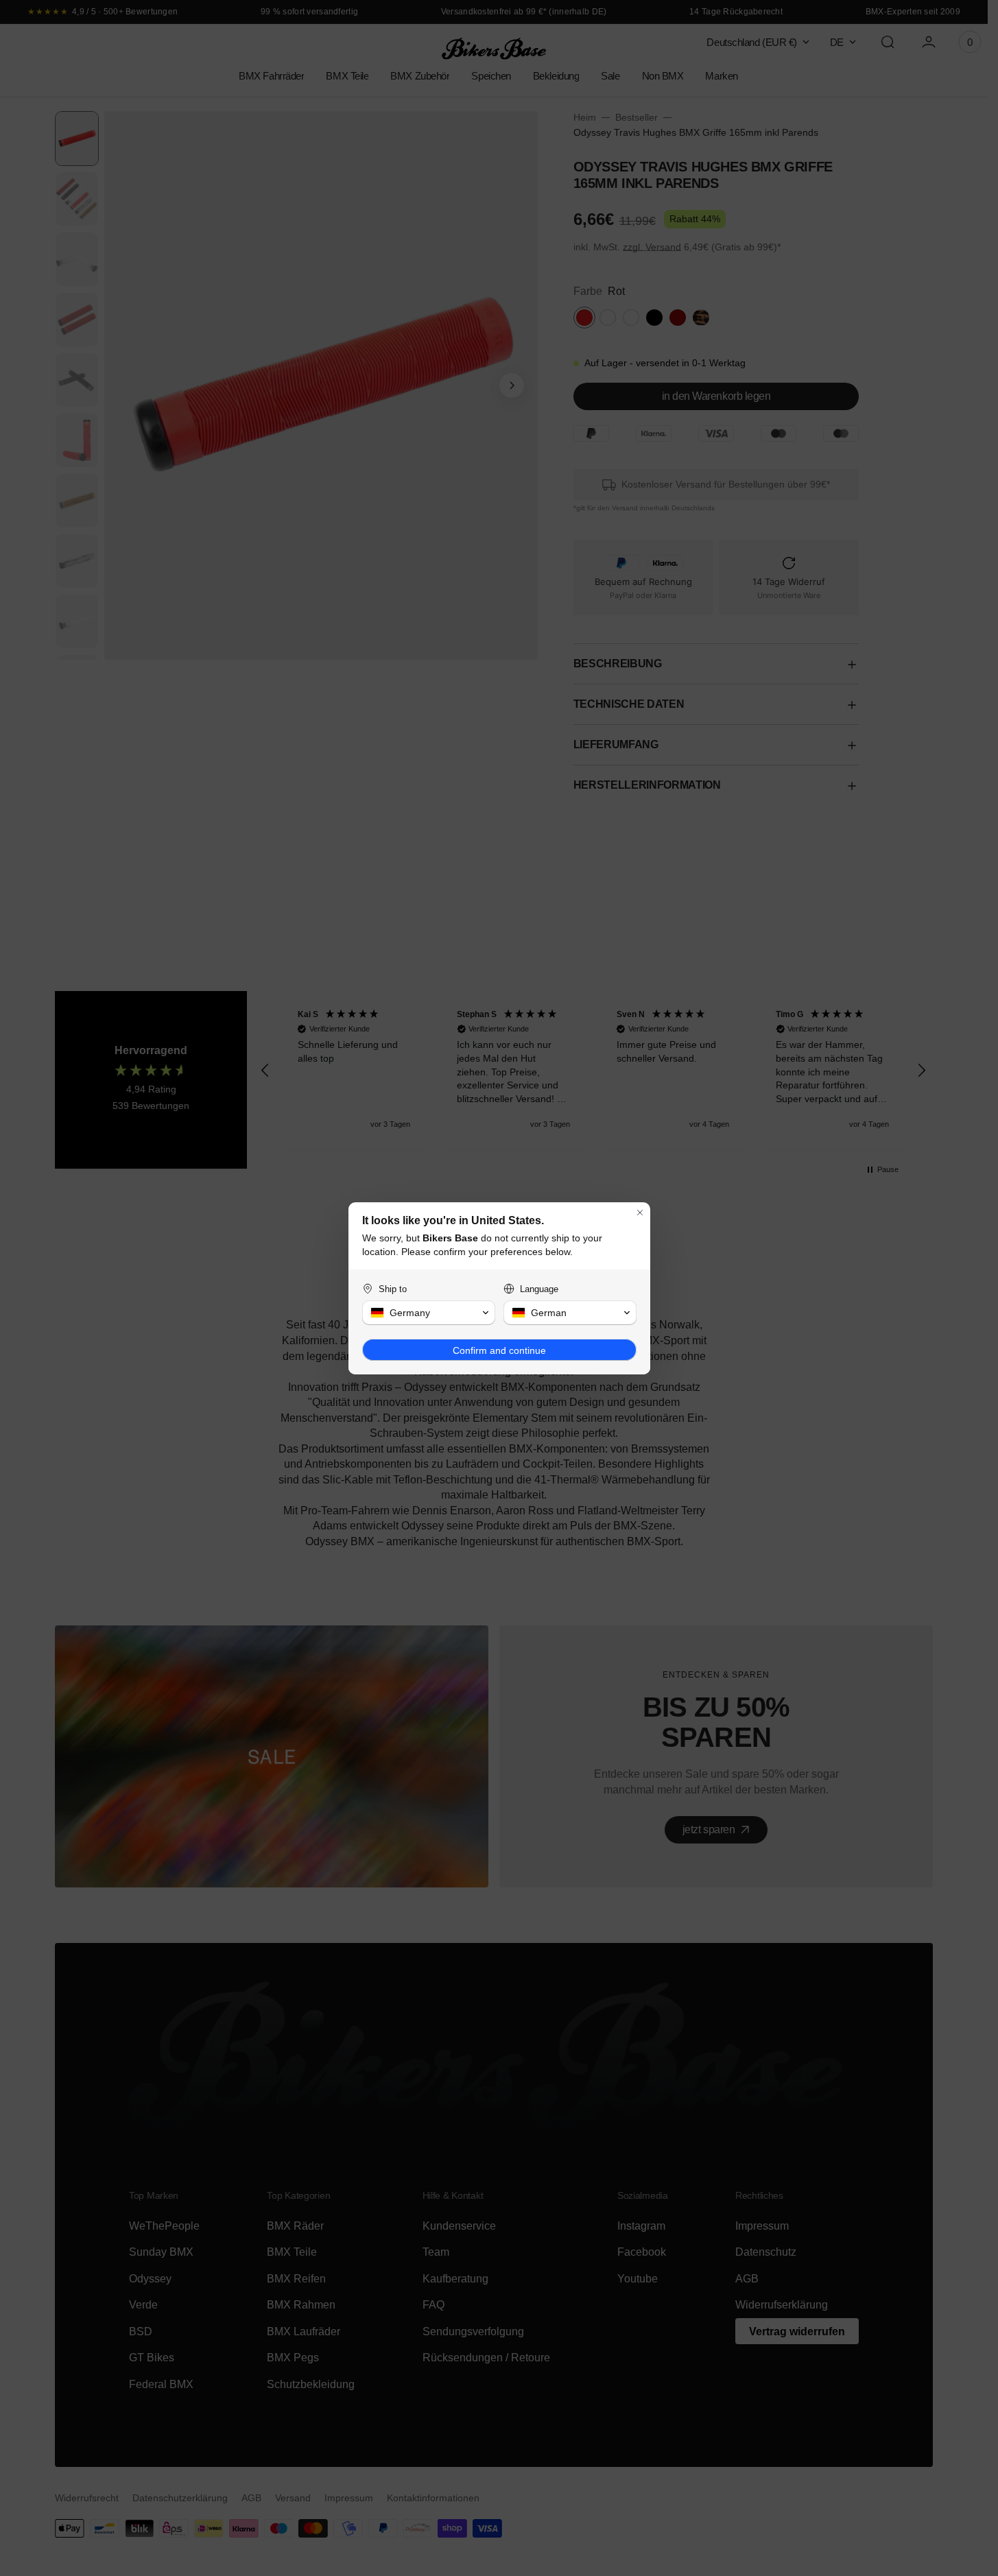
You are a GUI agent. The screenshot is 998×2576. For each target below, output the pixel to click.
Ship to (393, 1289)
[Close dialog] (640, 1213)
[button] (429, 1313)
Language (539, 1289)
